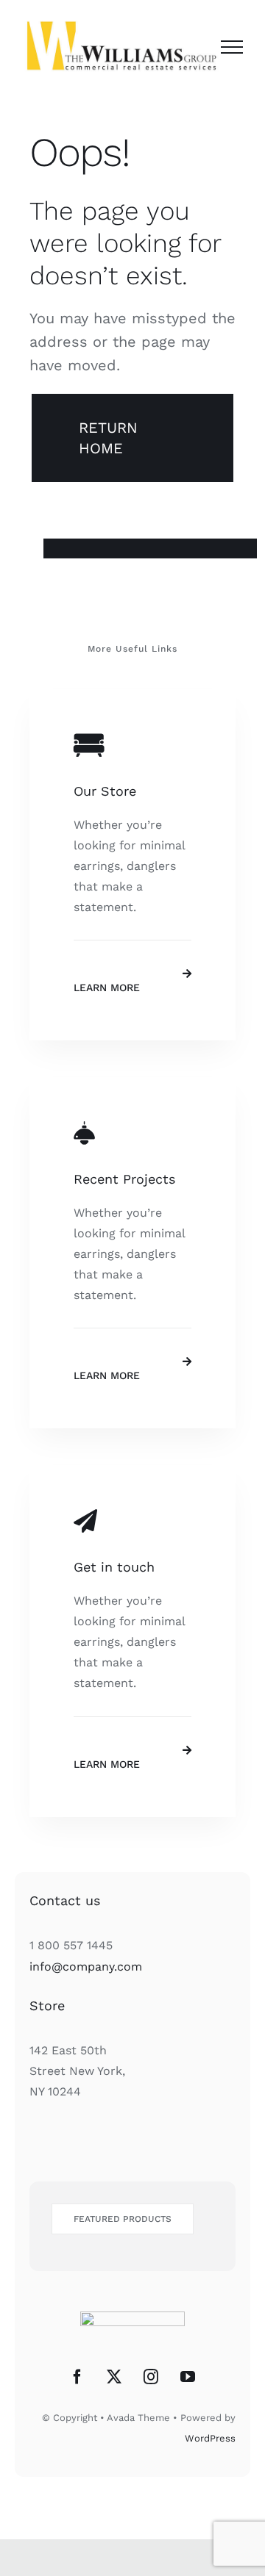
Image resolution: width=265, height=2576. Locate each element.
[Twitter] (114, 2377)
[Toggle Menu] (232, 47)
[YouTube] (188, 2377)
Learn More (107, 987)
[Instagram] (151, 2377)
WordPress (210, 2438)
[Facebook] (77, 2377)
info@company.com (86, 1967)
